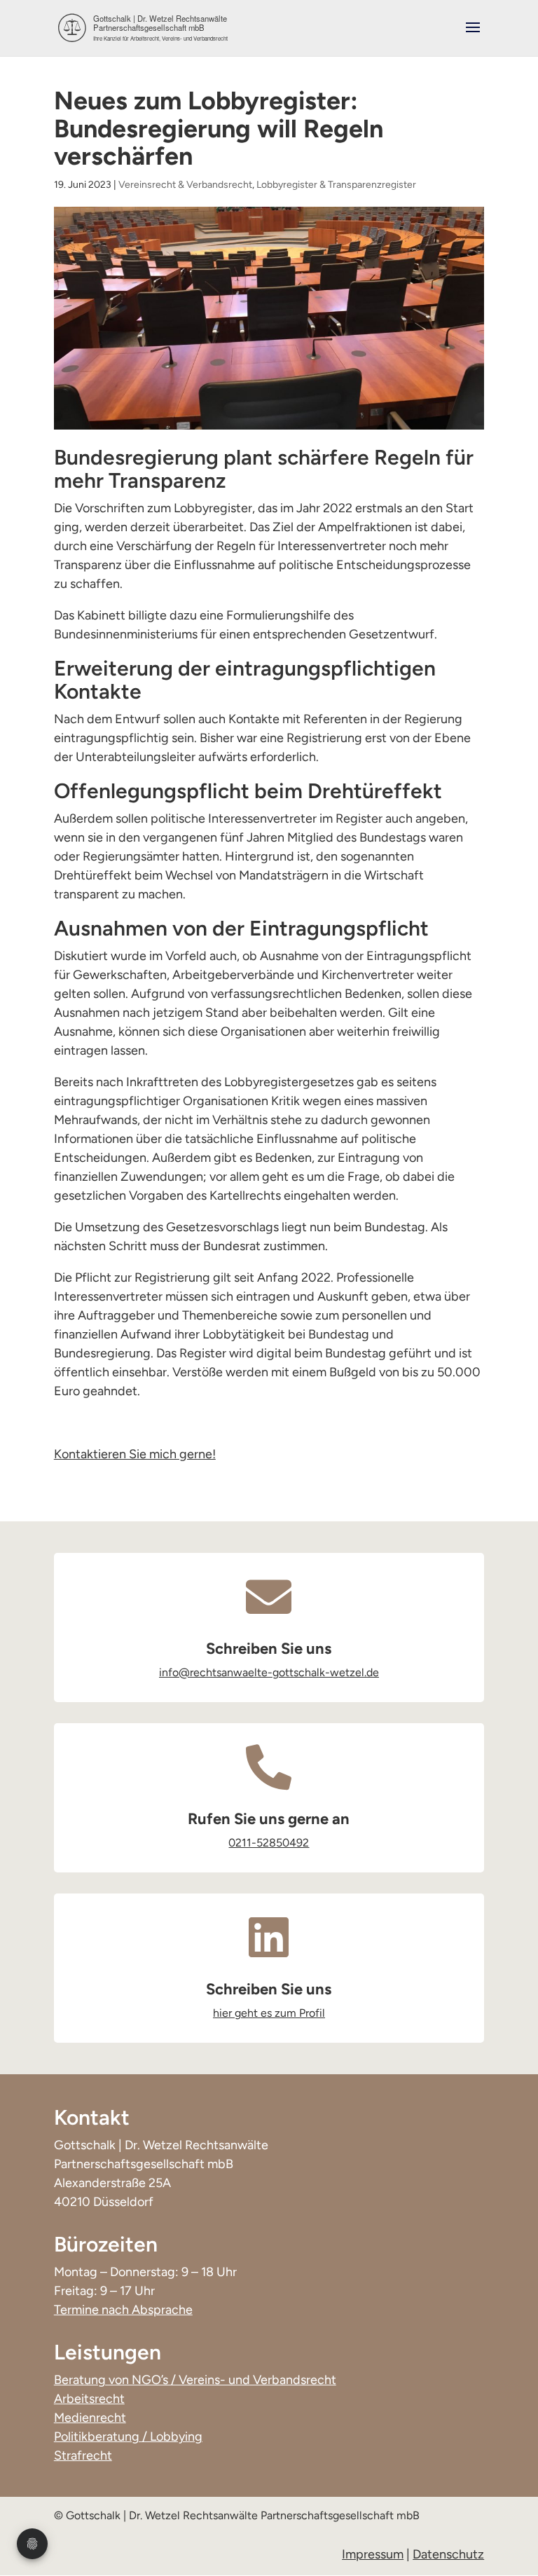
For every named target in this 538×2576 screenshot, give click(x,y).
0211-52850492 (269, 1843)
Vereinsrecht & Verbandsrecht (185, 185)
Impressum (373, 2554)
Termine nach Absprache (123, 2310)
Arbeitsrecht (89, 2399)
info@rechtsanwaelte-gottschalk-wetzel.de (269, 1672)
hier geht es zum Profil (269, 2013)
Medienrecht (90, 2418)
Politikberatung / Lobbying (128, 2437)
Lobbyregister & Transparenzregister (336, 185)
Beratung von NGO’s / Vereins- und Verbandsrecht (195, 2380)
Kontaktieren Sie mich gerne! (135, 1454)
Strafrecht (83, 2455)
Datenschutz (448, 2554)
